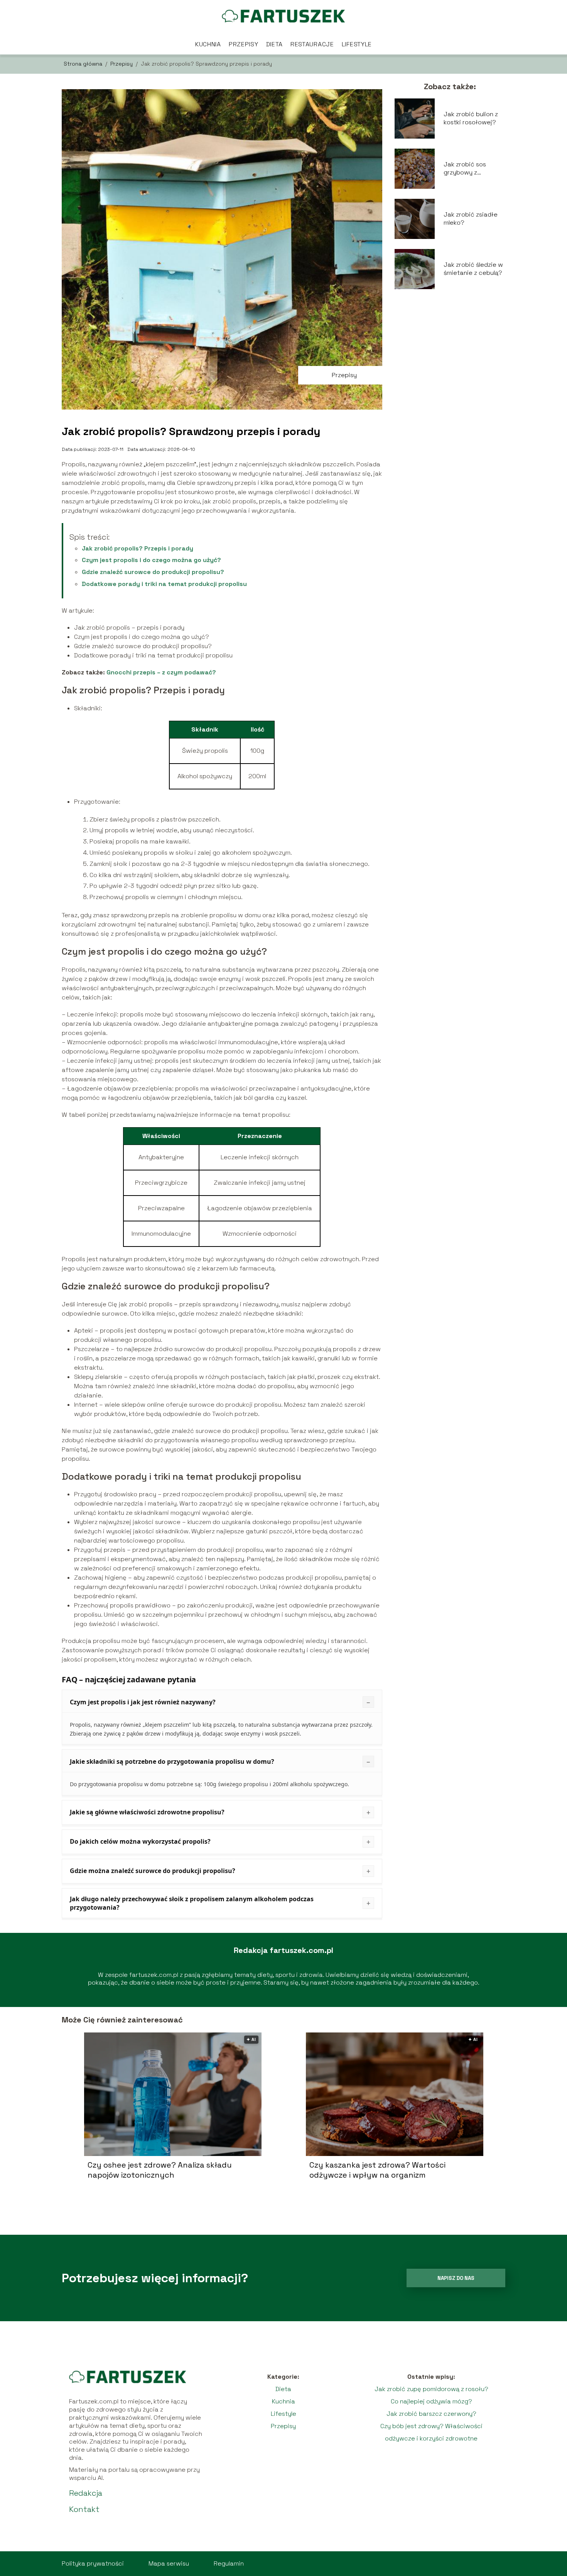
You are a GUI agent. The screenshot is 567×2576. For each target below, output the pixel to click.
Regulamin (229, 2563)
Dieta (275, 44)
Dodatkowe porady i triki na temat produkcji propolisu (164, 584)
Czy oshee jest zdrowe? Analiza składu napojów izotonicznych (160, 2170)
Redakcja (86, 2493)
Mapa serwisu (169, 2563)
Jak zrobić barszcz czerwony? (431, 2414)
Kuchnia (208, 44)
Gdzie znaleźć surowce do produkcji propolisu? (153, 572)
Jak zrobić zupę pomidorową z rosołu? (431, 2389)
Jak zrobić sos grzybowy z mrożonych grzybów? (465, 169)
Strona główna (84, 64)
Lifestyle (357, 44)
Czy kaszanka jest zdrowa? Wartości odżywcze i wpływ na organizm (377, 2170)
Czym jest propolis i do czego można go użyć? (151, 560)
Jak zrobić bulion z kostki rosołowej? (471, 118)
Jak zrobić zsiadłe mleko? (471, 219)
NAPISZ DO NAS (456, 2278)
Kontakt (84, 2509)
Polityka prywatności (93, 2563)
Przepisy (244, 44)
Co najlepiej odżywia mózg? (431, 2401)
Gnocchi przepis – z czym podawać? (161, 672)
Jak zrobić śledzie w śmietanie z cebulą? (473, 269)
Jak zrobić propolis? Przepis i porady (138, 548)
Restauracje (312, 44)
